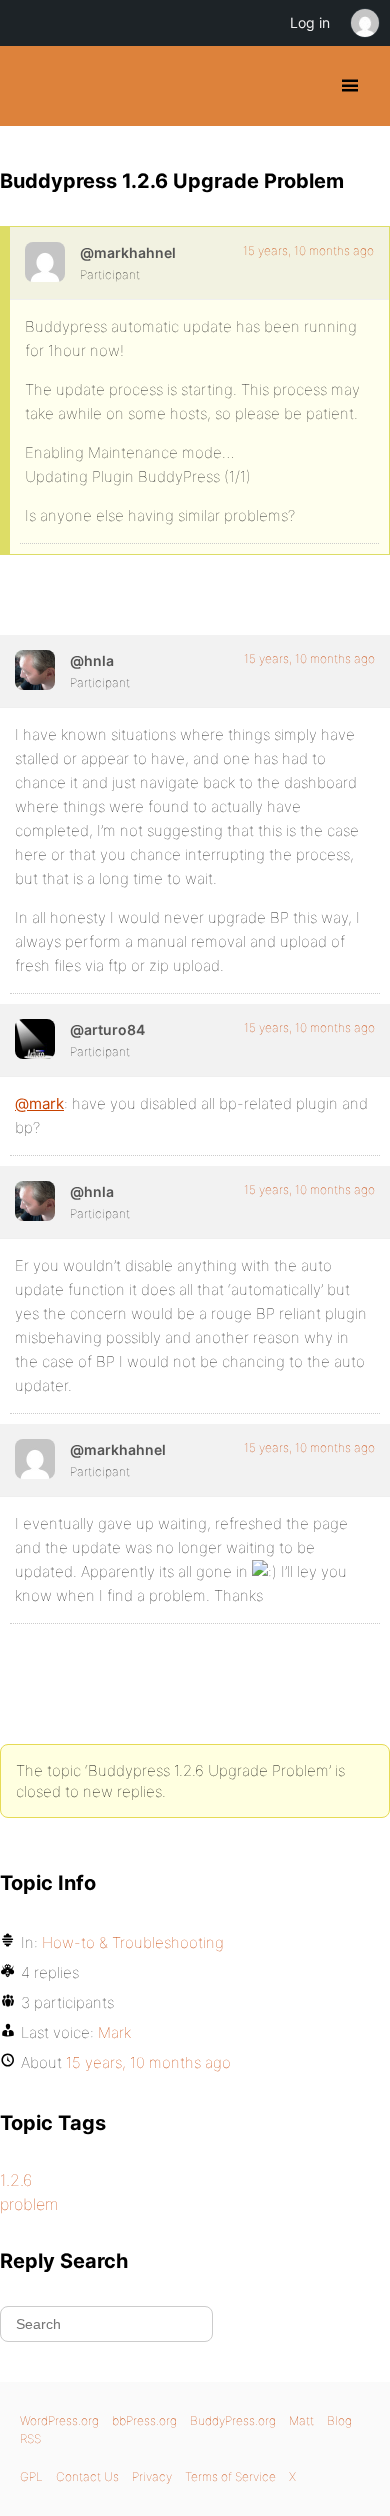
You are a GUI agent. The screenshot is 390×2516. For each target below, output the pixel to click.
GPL (31, 2476)
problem (29, 2204)
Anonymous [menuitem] (364, 23)
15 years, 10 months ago (308, 250)
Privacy (152, 2476)
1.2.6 (16, 2180)
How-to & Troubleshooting (133, 1942)
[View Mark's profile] (45, 262)
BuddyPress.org (32, 86)
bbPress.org (144, 2420)
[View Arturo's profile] (35, 1039)
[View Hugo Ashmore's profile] (35, 670)
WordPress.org (59, 2420)
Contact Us (87, 2476)
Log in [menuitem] (310, 22)
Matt (301, 2420)
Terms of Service (230, 2476)
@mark (39, 1103)
